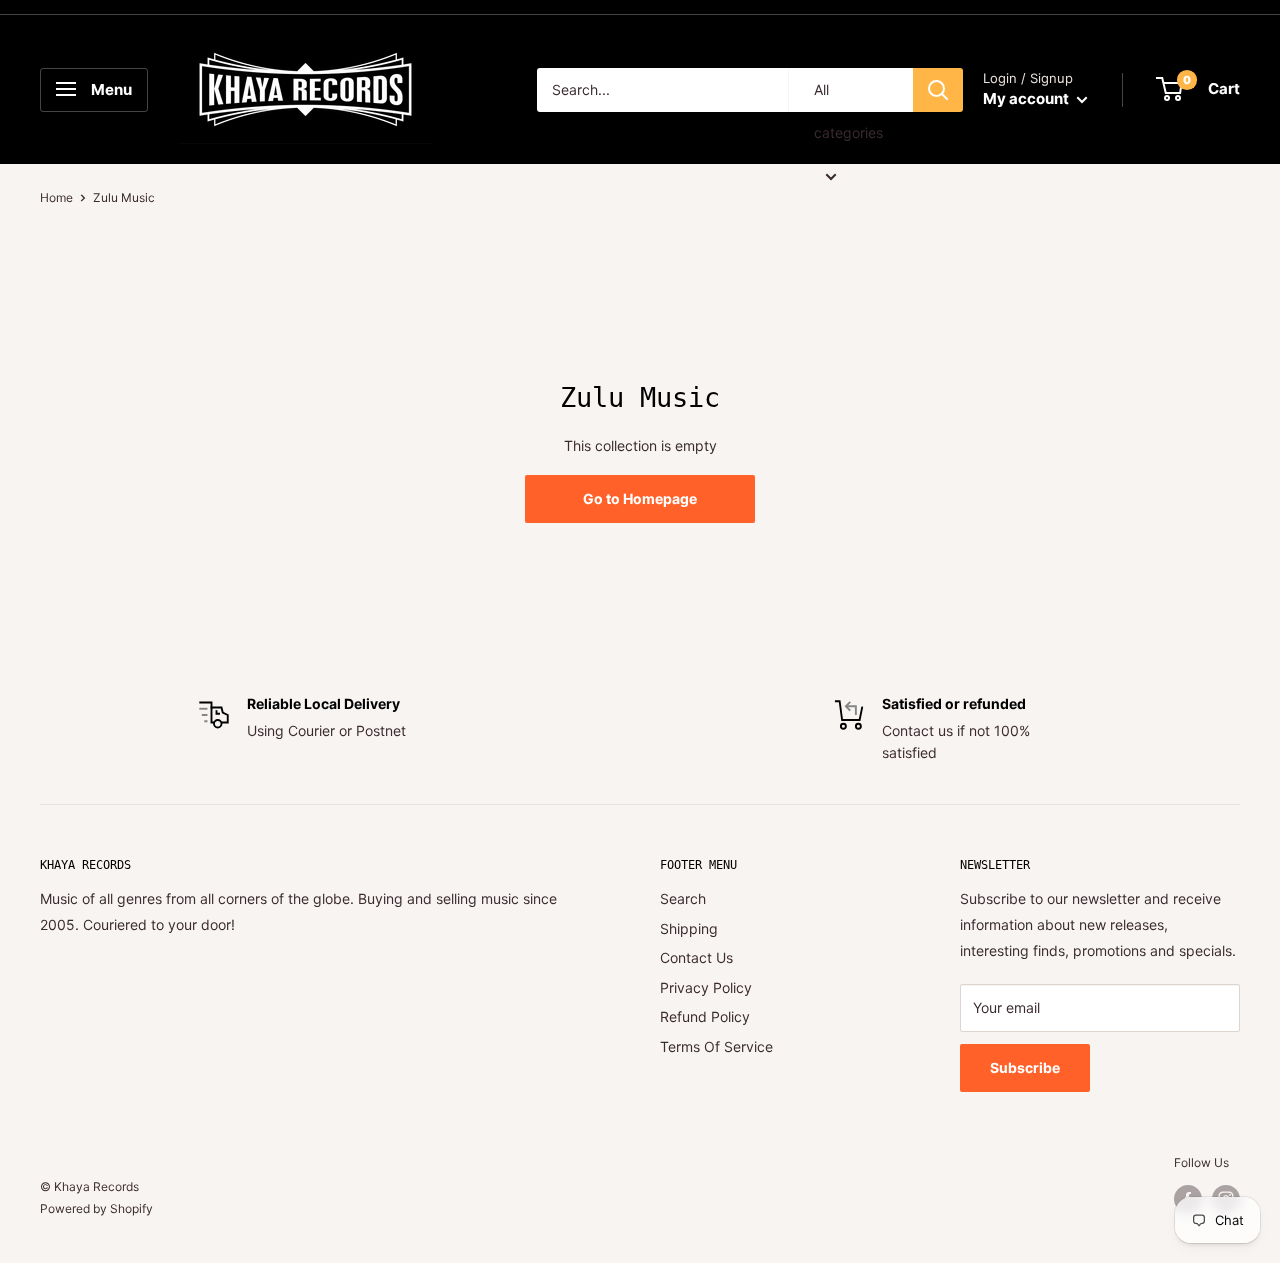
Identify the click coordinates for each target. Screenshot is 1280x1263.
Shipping (689, 928)
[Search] (938, 90)
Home (56, 197)
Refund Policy (705, 1016)
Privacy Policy (706, 987)
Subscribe (1025, 1067)
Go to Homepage (640, 498)
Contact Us (696, 957)
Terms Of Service (716, 1046)
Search (683, 898)
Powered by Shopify (96, 1208)
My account (1027, 98)
